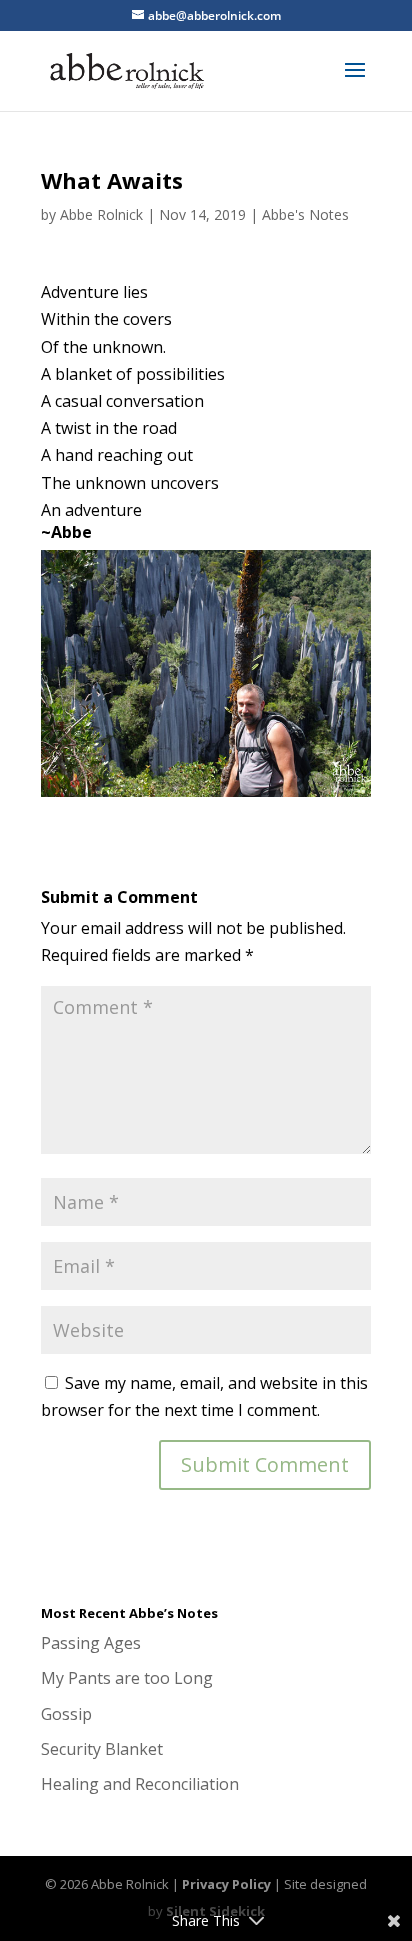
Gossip (66, 1714)
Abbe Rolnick (101, 214)
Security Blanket (102, 1749)
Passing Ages (91, 1643)
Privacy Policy (226, 1884)
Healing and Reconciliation (140, 1784)
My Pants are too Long (127, 1678)
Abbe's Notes (305, 214)
